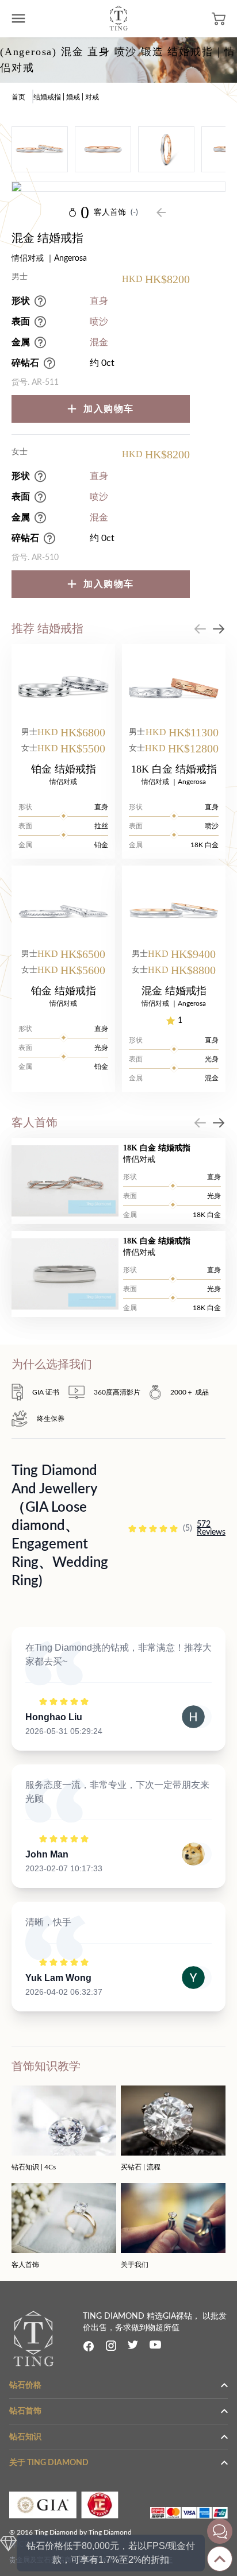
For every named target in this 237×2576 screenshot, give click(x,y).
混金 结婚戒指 (174, 991)
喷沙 (99, 322)
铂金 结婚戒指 (64, 769)
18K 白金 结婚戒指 (174, 769)
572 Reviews (211, 1528)
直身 (99, 301)
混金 (99, 342)
